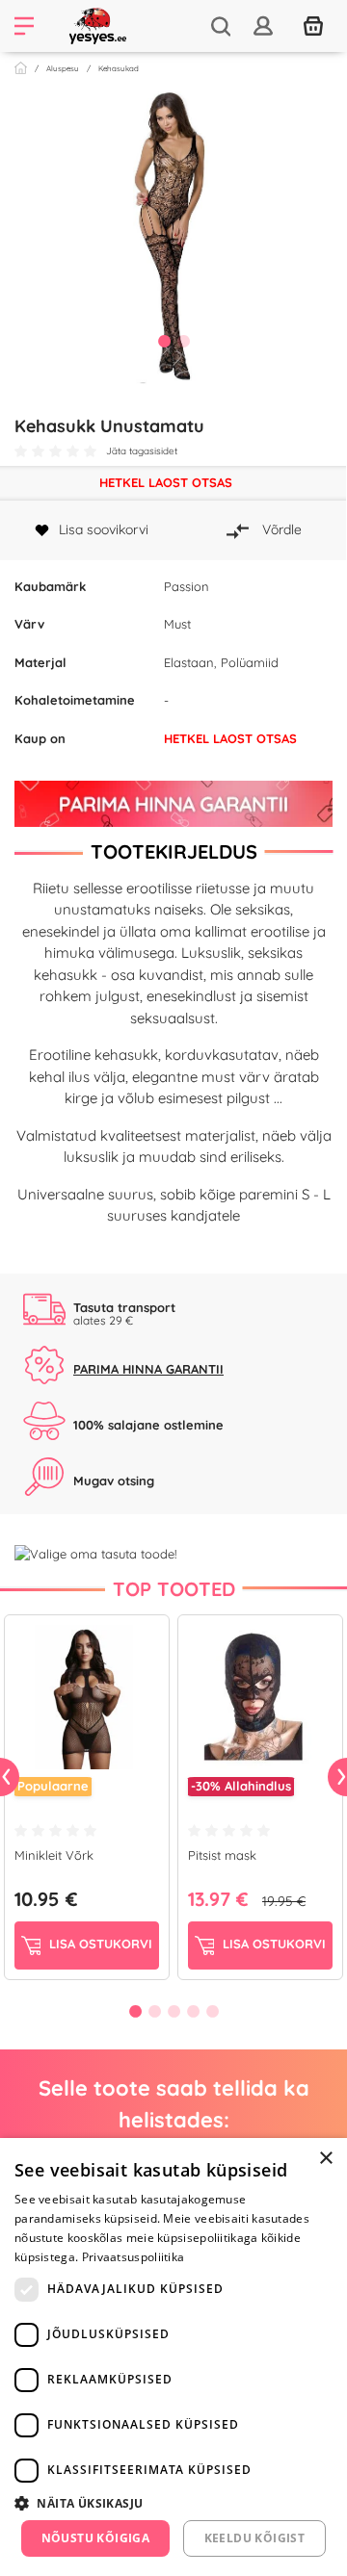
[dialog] (173, 2357)
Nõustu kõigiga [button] (96, 2538)
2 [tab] (183, 341)
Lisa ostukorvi (99, 1944)
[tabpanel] (173, 235)
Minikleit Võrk (54, 1855)
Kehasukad (119, 68)
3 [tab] (173, 2011)
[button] (173, 2503)
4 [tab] (193, 2011)
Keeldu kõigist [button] (255, 2538)
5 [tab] (212, 2011)
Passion (187, 586)
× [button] (325, 2159)
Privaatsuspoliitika (133, 2257)
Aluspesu (63, 68)
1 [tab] (164, 341)
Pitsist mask (222, 1855)
